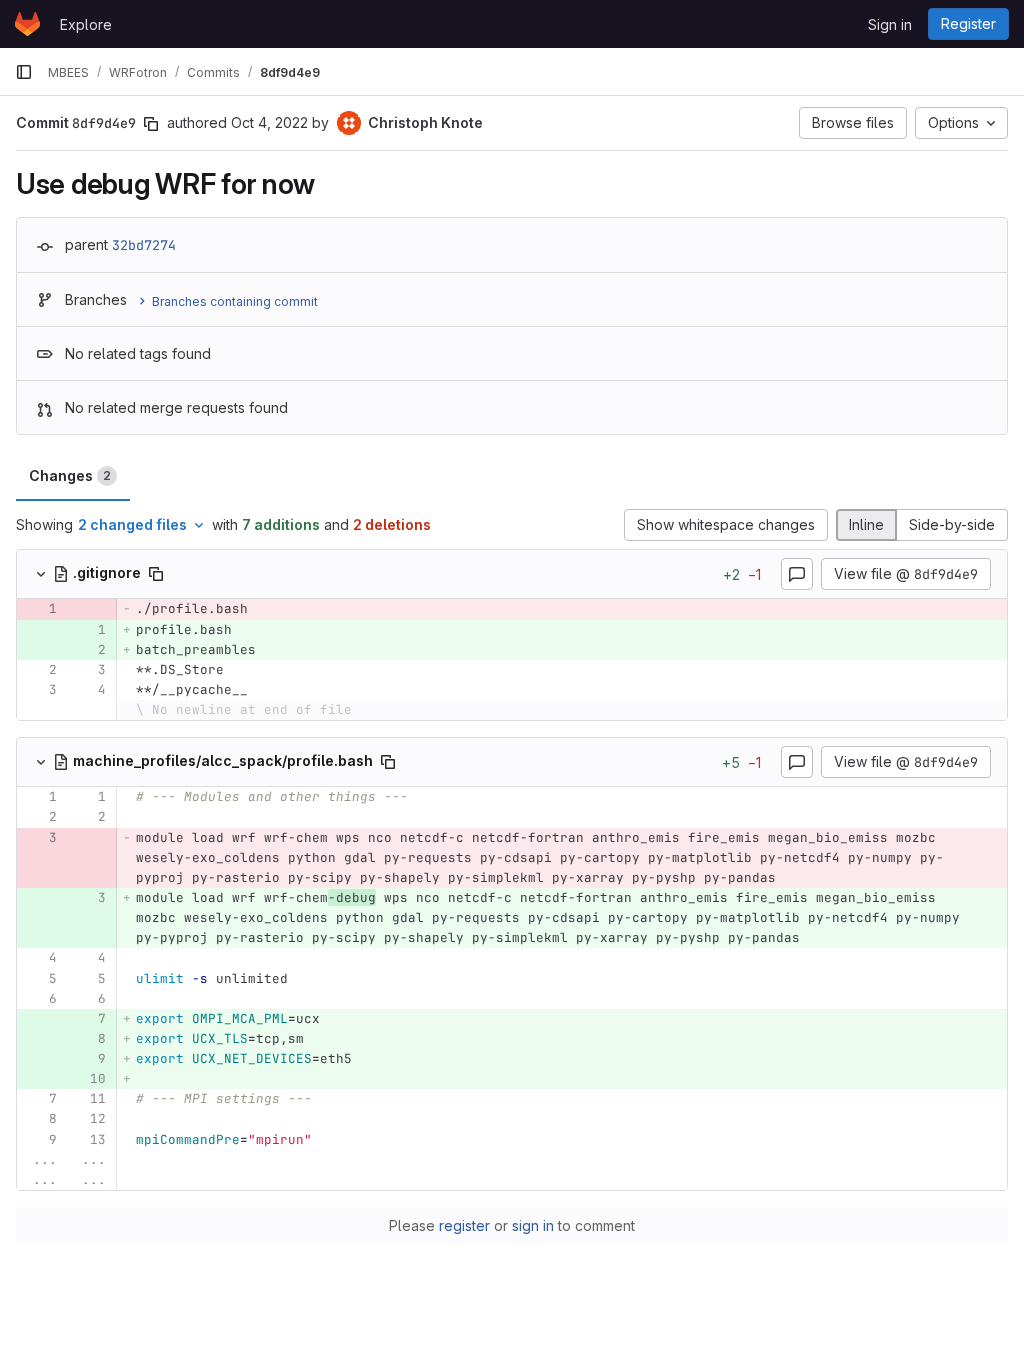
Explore (86, 24)
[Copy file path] (156, 574)
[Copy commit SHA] (151, 124)
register (464, 1225)
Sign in (890, 24)
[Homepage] (27, 24)
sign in (533, 1225)
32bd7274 (144, 245)
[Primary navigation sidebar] (24, 72)
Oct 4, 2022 (269, 122)
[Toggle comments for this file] (797, 574)
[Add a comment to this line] (17, 609)
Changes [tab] (70, 475)
